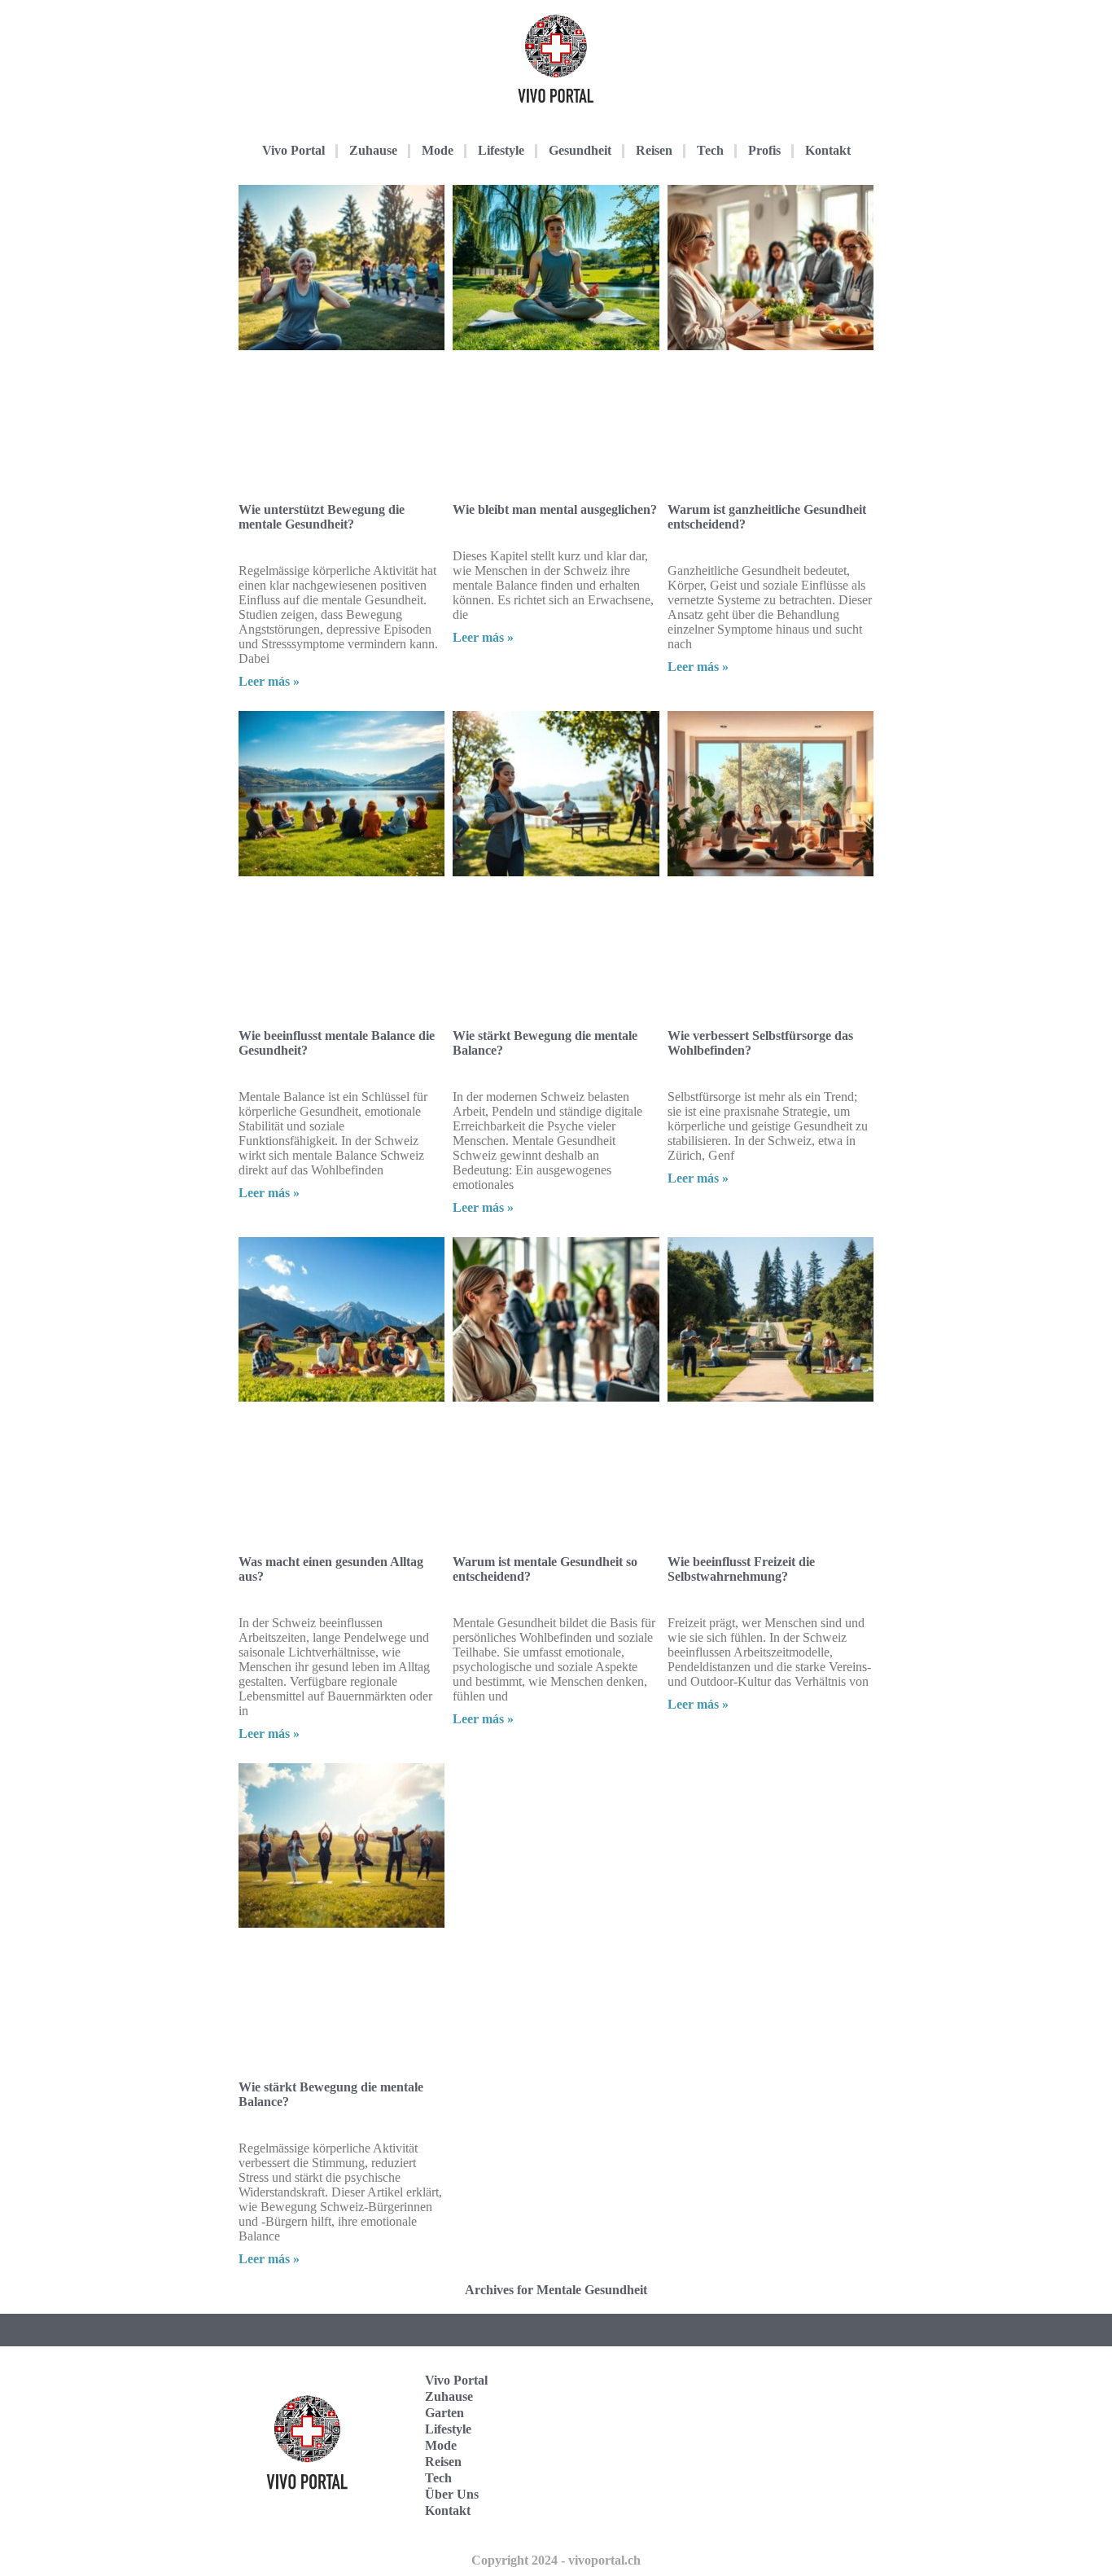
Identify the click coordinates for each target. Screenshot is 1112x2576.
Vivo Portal (293, 150)
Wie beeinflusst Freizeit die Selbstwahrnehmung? (741, 1569)
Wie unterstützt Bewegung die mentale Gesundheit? (322, 517)
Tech (710, 150)
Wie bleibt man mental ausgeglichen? (555, 509)
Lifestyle (501, 150)
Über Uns (452, 2494)
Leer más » (269, 681)
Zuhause (373, 150)
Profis (764, 150)
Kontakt (828, 150)
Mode (438, 150)
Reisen (654, 150)
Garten (444, 2413)
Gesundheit (580, 150)
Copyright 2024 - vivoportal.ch (556, 2560)
